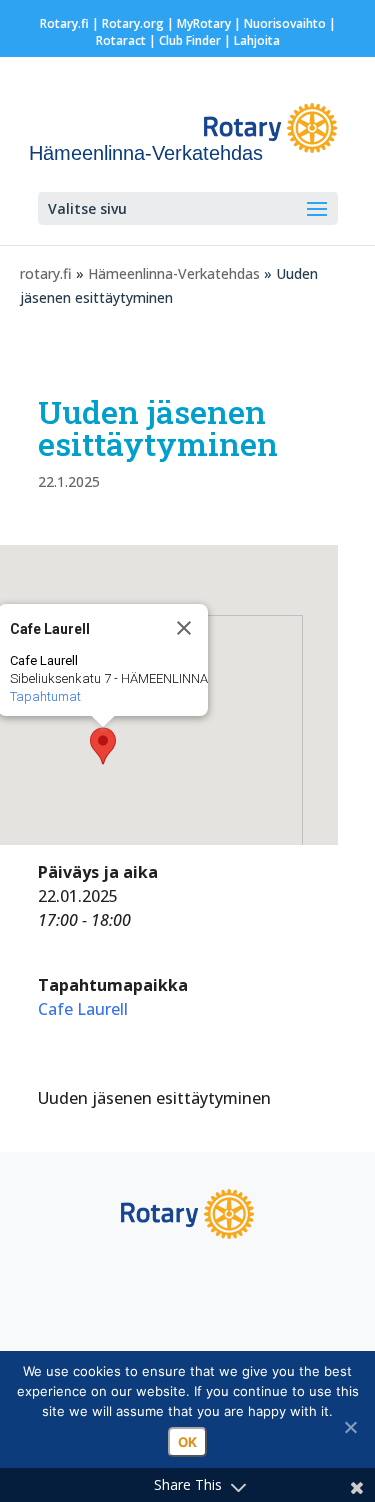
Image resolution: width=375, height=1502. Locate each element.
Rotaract (121, 40)
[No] (350, 1427)
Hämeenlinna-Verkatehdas (174, 273)
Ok (187, 1442)
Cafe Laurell (83, 1009)
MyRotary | (210, 23)
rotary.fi (46, 273)
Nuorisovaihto (285, 23)
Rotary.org (133, 23)
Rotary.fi (64, 23)
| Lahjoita (250, 40)
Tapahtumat (45, 696)
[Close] (184, 628)
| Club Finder (183, 40)
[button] (103, 746)
